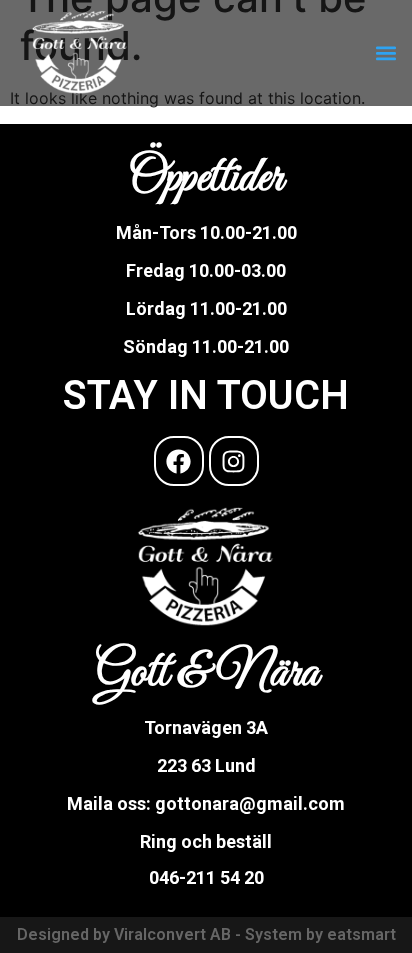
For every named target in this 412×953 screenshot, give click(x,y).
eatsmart (361, 934)
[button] (385, 53)
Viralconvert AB (172, 934)
